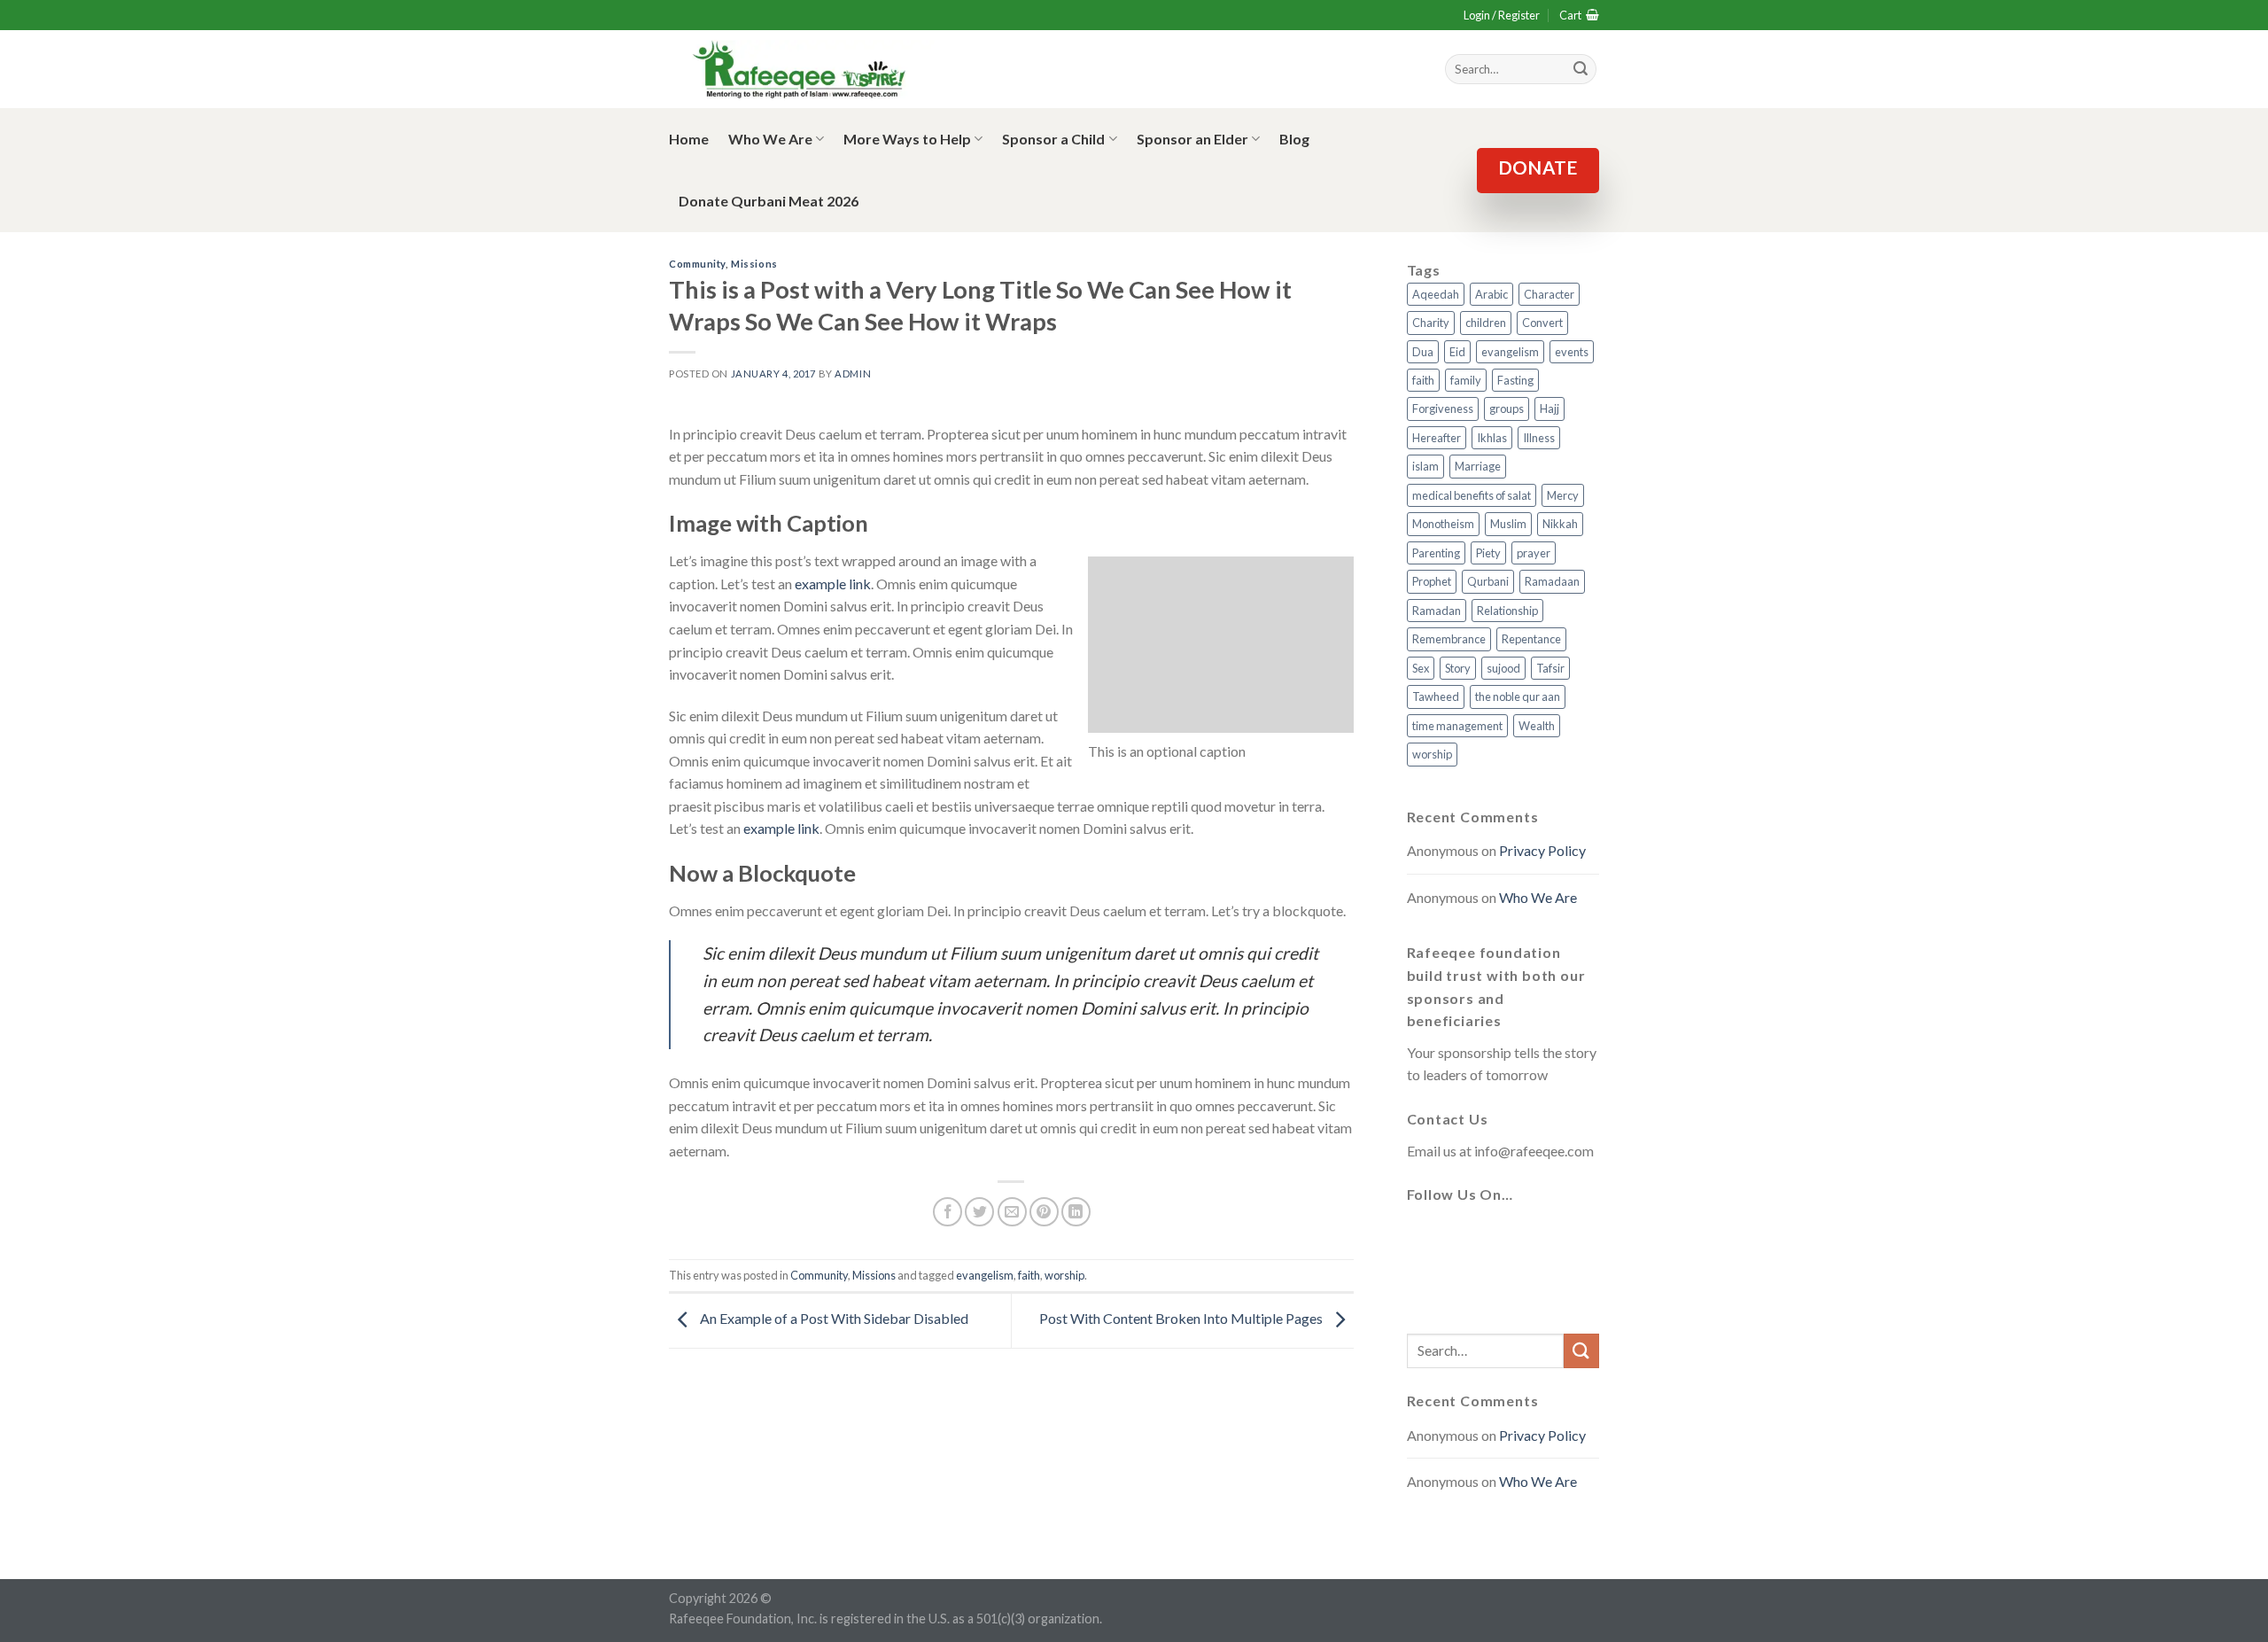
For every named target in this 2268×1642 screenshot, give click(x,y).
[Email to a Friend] (1012, 1212)
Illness (1539, 438)
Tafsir (1550, 668)
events (1572, 352)
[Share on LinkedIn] (1076, 1212)
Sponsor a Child (1053, 139)
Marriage (1478, 466)
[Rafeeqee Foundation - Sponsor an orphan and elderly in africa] (802, 70)
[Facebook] (1425, 1237)
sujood (1503, 668)
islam (1425, 466)
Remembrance (1449, 639)
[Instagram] (1510, 1237)
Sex (1421, 668)
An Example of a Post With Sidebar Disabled (833, 1318)
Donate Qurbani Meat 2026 (769, 201)
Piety (1488, 553)
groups (1507, 409)
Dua (1423, 352)
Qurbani (1488, 581)
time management (1457, 726)
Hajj (1550, 409)
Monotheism (1443, 524)
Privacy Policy (1542, 850)
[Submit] (1581, 1351)
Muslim (1508, 524)
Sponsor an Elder (1192, 139)
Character (1549, 294)
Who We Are (770, 139)
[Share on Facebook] (948, 1212)
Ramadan (1437, 611)
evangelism (985, 1275)
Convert (1542, 323)
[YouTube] (1552, 1237)
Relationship (1507, 611)
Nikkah (1560, 524)
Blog (1294, 139)
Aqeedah (1436, 294)
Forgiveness (1443, 409)
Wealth (1537, 726)
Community (697, 264)
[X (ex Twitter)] (1467, 1237)
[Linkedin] (1425, 1290)
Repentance (1531, 639)
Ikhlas (1492, 438)
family (1466, 380)
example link (833, 584)
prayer (1534, 553)
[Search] (1581, 69)
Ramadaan (1552, 581)
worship (1064, 1275)
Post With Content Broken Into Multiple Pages (1182, 1318)
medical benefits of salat (1472, 495)
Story (1458, 668)
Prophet (1432, 581)
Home (689, 139)
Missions (754, 264)
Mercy (1563, 495)
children (1486, 323)
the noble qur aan (1518, 696)
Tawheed (1436, 696)
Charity (1431, 323)
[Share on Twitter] (979, 1212)
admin (853, 374)
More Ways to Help (907, 139)
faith (1029, 1275)
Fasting (1515, 380)
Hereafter (1437, 438)
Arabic (1491, 294)
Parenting (1436, 553)
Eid (1457, 352)
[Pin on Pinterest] (1044, 1212)
